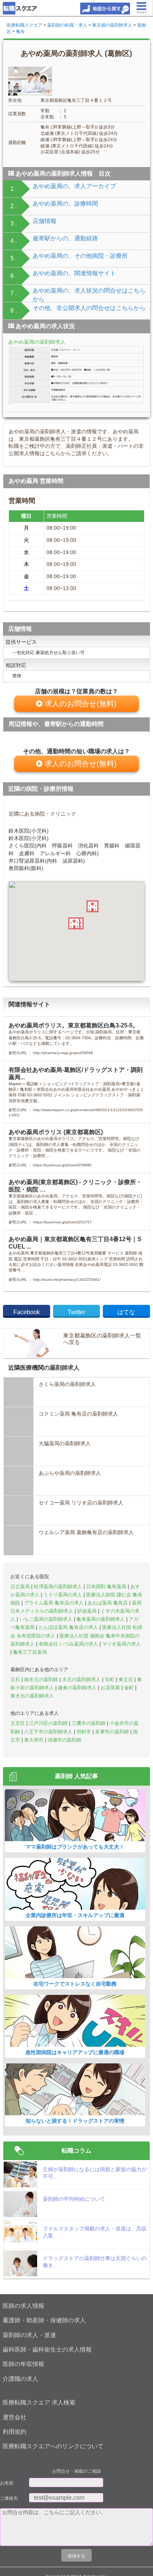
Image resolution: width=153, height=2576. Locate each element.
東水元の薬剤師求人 (32, 1696)
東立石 (126, 1679)
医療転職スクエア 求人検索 (39, 2402)
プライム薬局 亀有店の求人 (55, 1603)
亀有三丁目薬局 (30, 1652)
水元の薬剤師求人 (82, 1679)
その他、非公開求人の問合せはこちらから (89, 308)
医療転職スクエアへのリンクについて (53, 2446)
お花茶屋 (111, 1688)
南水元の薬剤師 (42, 1679)
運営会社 (14, 2417)
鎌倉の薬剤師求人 (78, 1688)
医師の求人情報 (23, 2306)
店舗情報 (45, 221)
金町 (130, 1688)
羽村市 (84, 1732)
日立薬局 (21, 1587)
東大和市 (35, 1740)
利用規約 (14, 2432)
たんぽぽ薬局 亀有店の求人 (69, 1627)
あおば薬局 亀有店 (108, 1603)
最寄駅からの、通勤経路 (65, 238)
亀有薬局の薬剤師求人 (101, 1619)
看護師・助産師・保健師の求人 (44, 2320)
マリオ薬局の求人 (121, 1644)
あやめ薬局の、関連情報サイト (74, 273)
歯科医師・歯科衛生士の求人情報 (47, 2350)
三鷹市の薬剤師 (89, 1723)
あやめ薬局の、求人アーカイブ (74, 186)
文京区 (18, 1723)
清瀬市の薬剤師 (64, 1740)
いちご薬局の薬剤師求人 (47, 1619)
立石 (16, 1679)
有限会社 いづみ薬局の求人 (69, 1644)
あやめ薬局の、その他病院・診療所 (80, 256)
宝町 (110, 1679)
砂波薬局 (88, 1611)
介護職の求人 (20, 2379)
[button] (74, 923)
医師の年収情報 (23, 2364)
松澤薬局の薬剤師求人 (59, 1587)
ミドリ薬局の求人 (64, 1595)
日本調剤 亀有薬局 (107, 1587)
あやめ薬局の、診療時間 (65, 204)
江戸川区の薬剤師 (49, 1723)
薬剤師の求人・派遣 (29, 2335)
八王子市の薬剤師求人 (49, 1732)
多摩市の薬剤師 (113, 1732)
